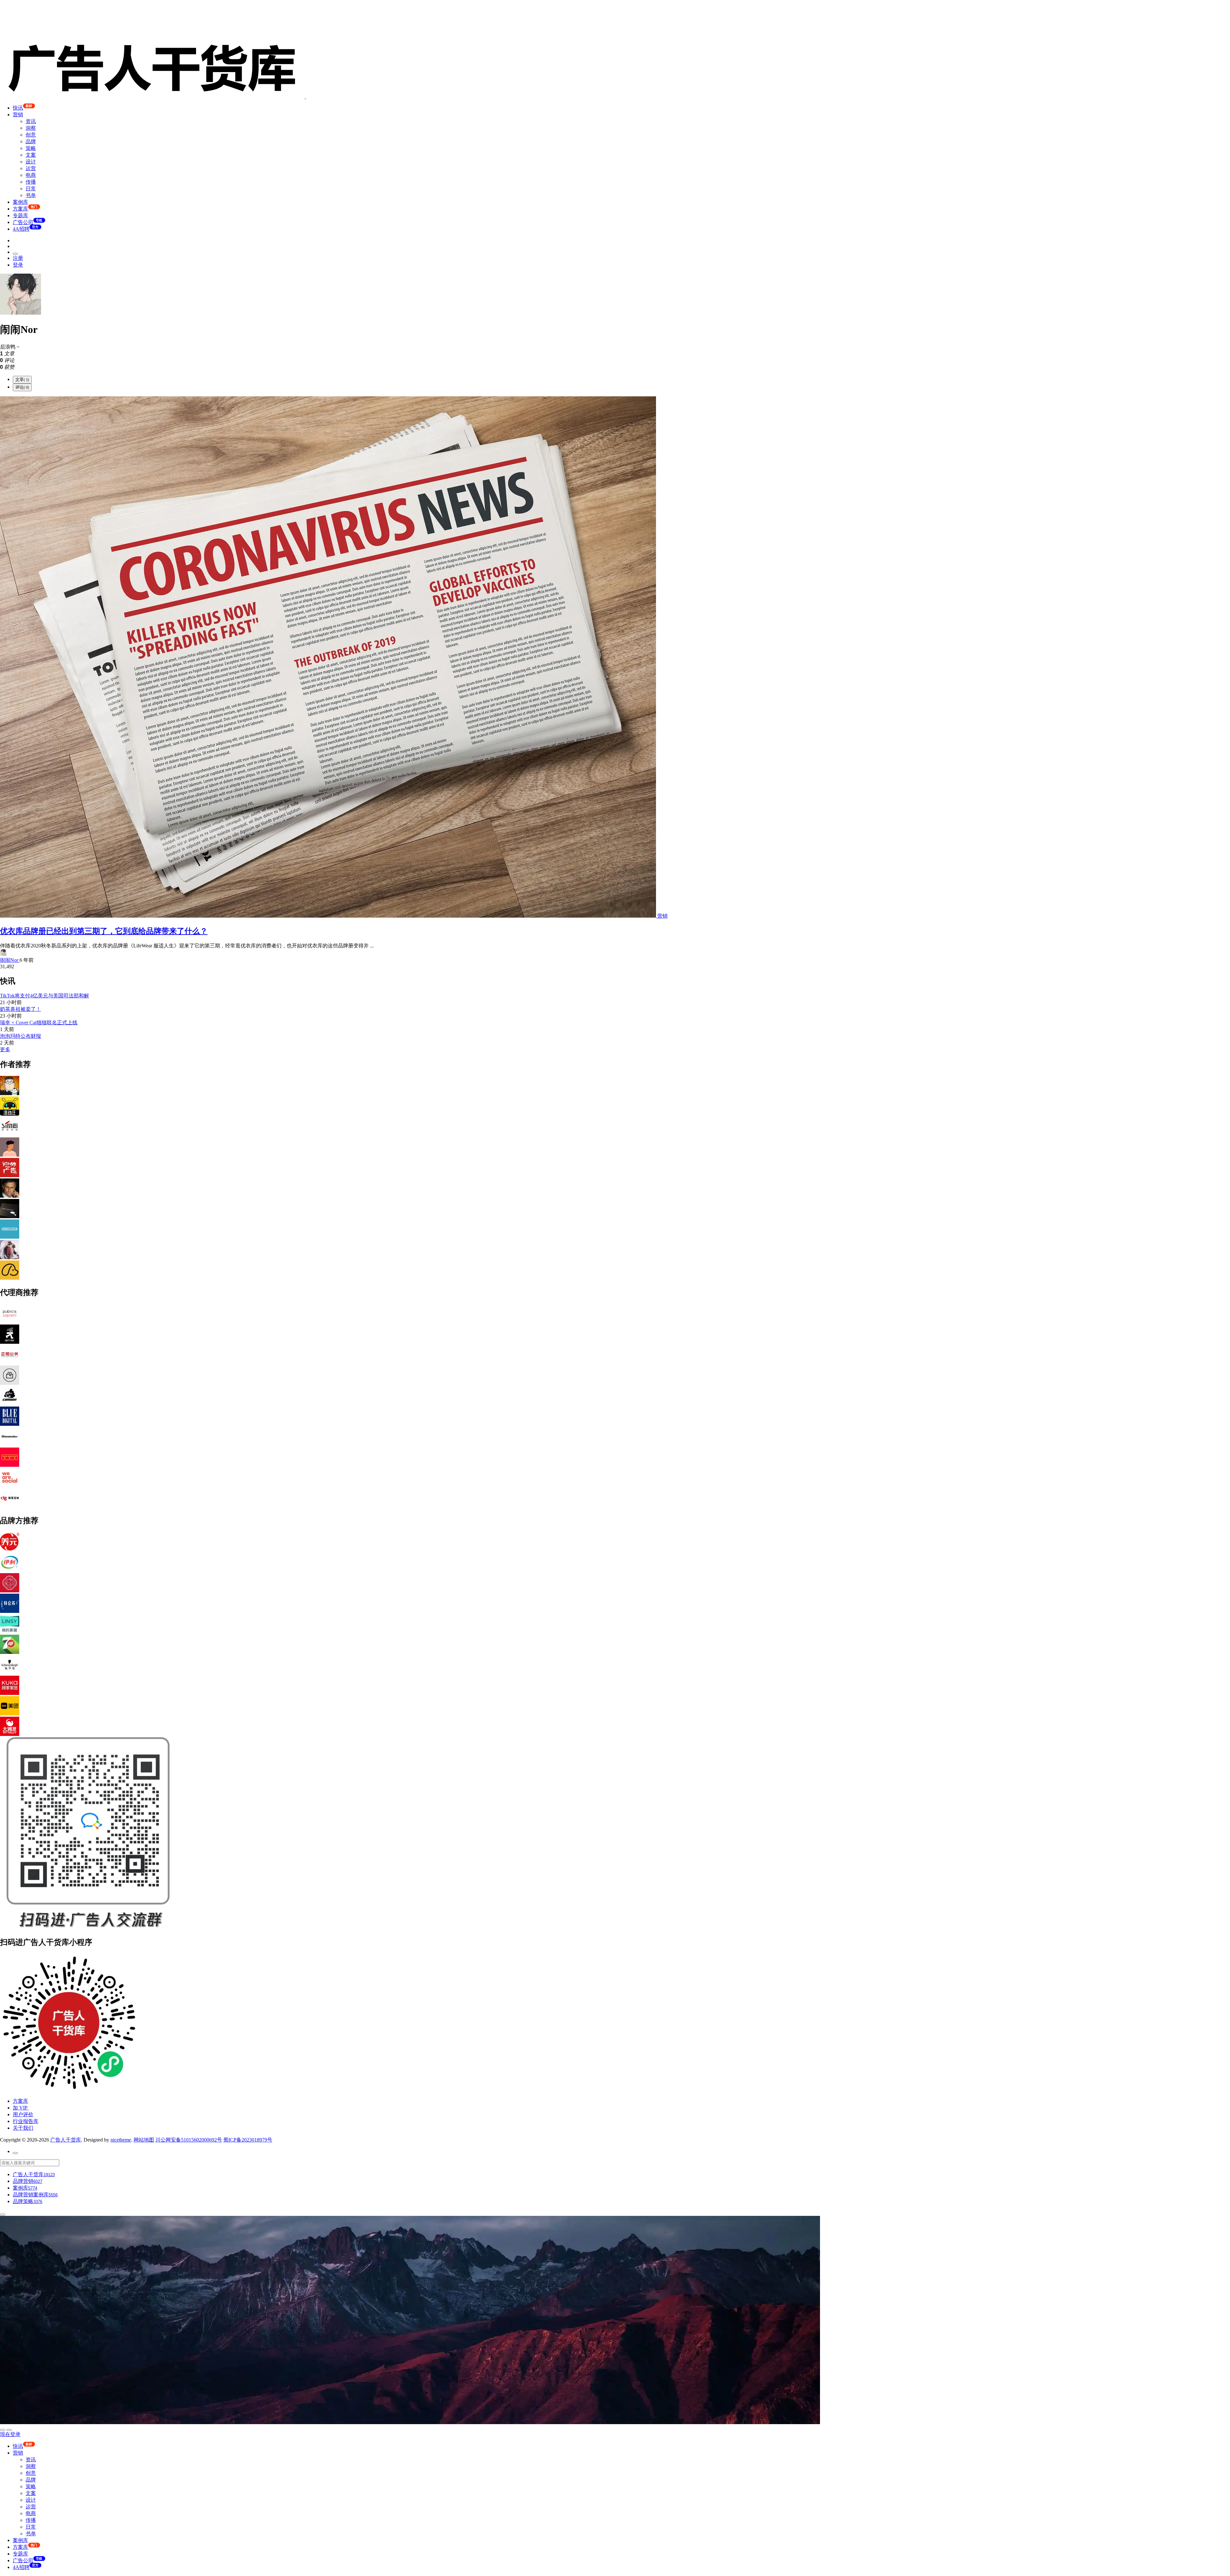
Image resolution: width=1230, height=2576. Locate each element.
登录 (18, 265)
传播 (31, 182)
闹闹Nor (10, 960)
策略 (31, 148)
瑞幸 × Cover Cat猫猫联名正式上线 (39, 1023)
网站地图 (144, 2140)
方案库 (20, 2101)
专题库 (20, 215)
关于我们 (23, 2128)
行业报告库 (26, 2121)
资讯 (31, 121)
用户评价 (23, 2114)
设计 (31, 162)
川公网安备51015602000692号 (189, 2140)
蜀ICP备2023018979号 (248, 2140)
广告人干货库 (66, 2140)
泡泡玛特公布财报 (20, 1036)
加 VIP (21, 2108)
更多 (5, 1049)
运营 (31, 168)
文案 (31, 155)
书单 (31, 195)
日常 (31, 189)
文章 (22, 380)
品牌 (31, 141)
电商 (31, 175)
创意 (31, 135)
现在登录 (10, 2434)
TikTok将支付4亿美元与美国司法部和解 (45, 996)
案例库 (20, 202)
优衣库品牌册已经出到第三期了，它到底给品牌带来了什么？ (104, 931)
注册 (18, 258)
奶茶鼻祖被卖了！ (20, 1009)
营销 (18, 115)
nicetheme (121, 2140)
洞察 (31, 128)
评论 (22, 387)
